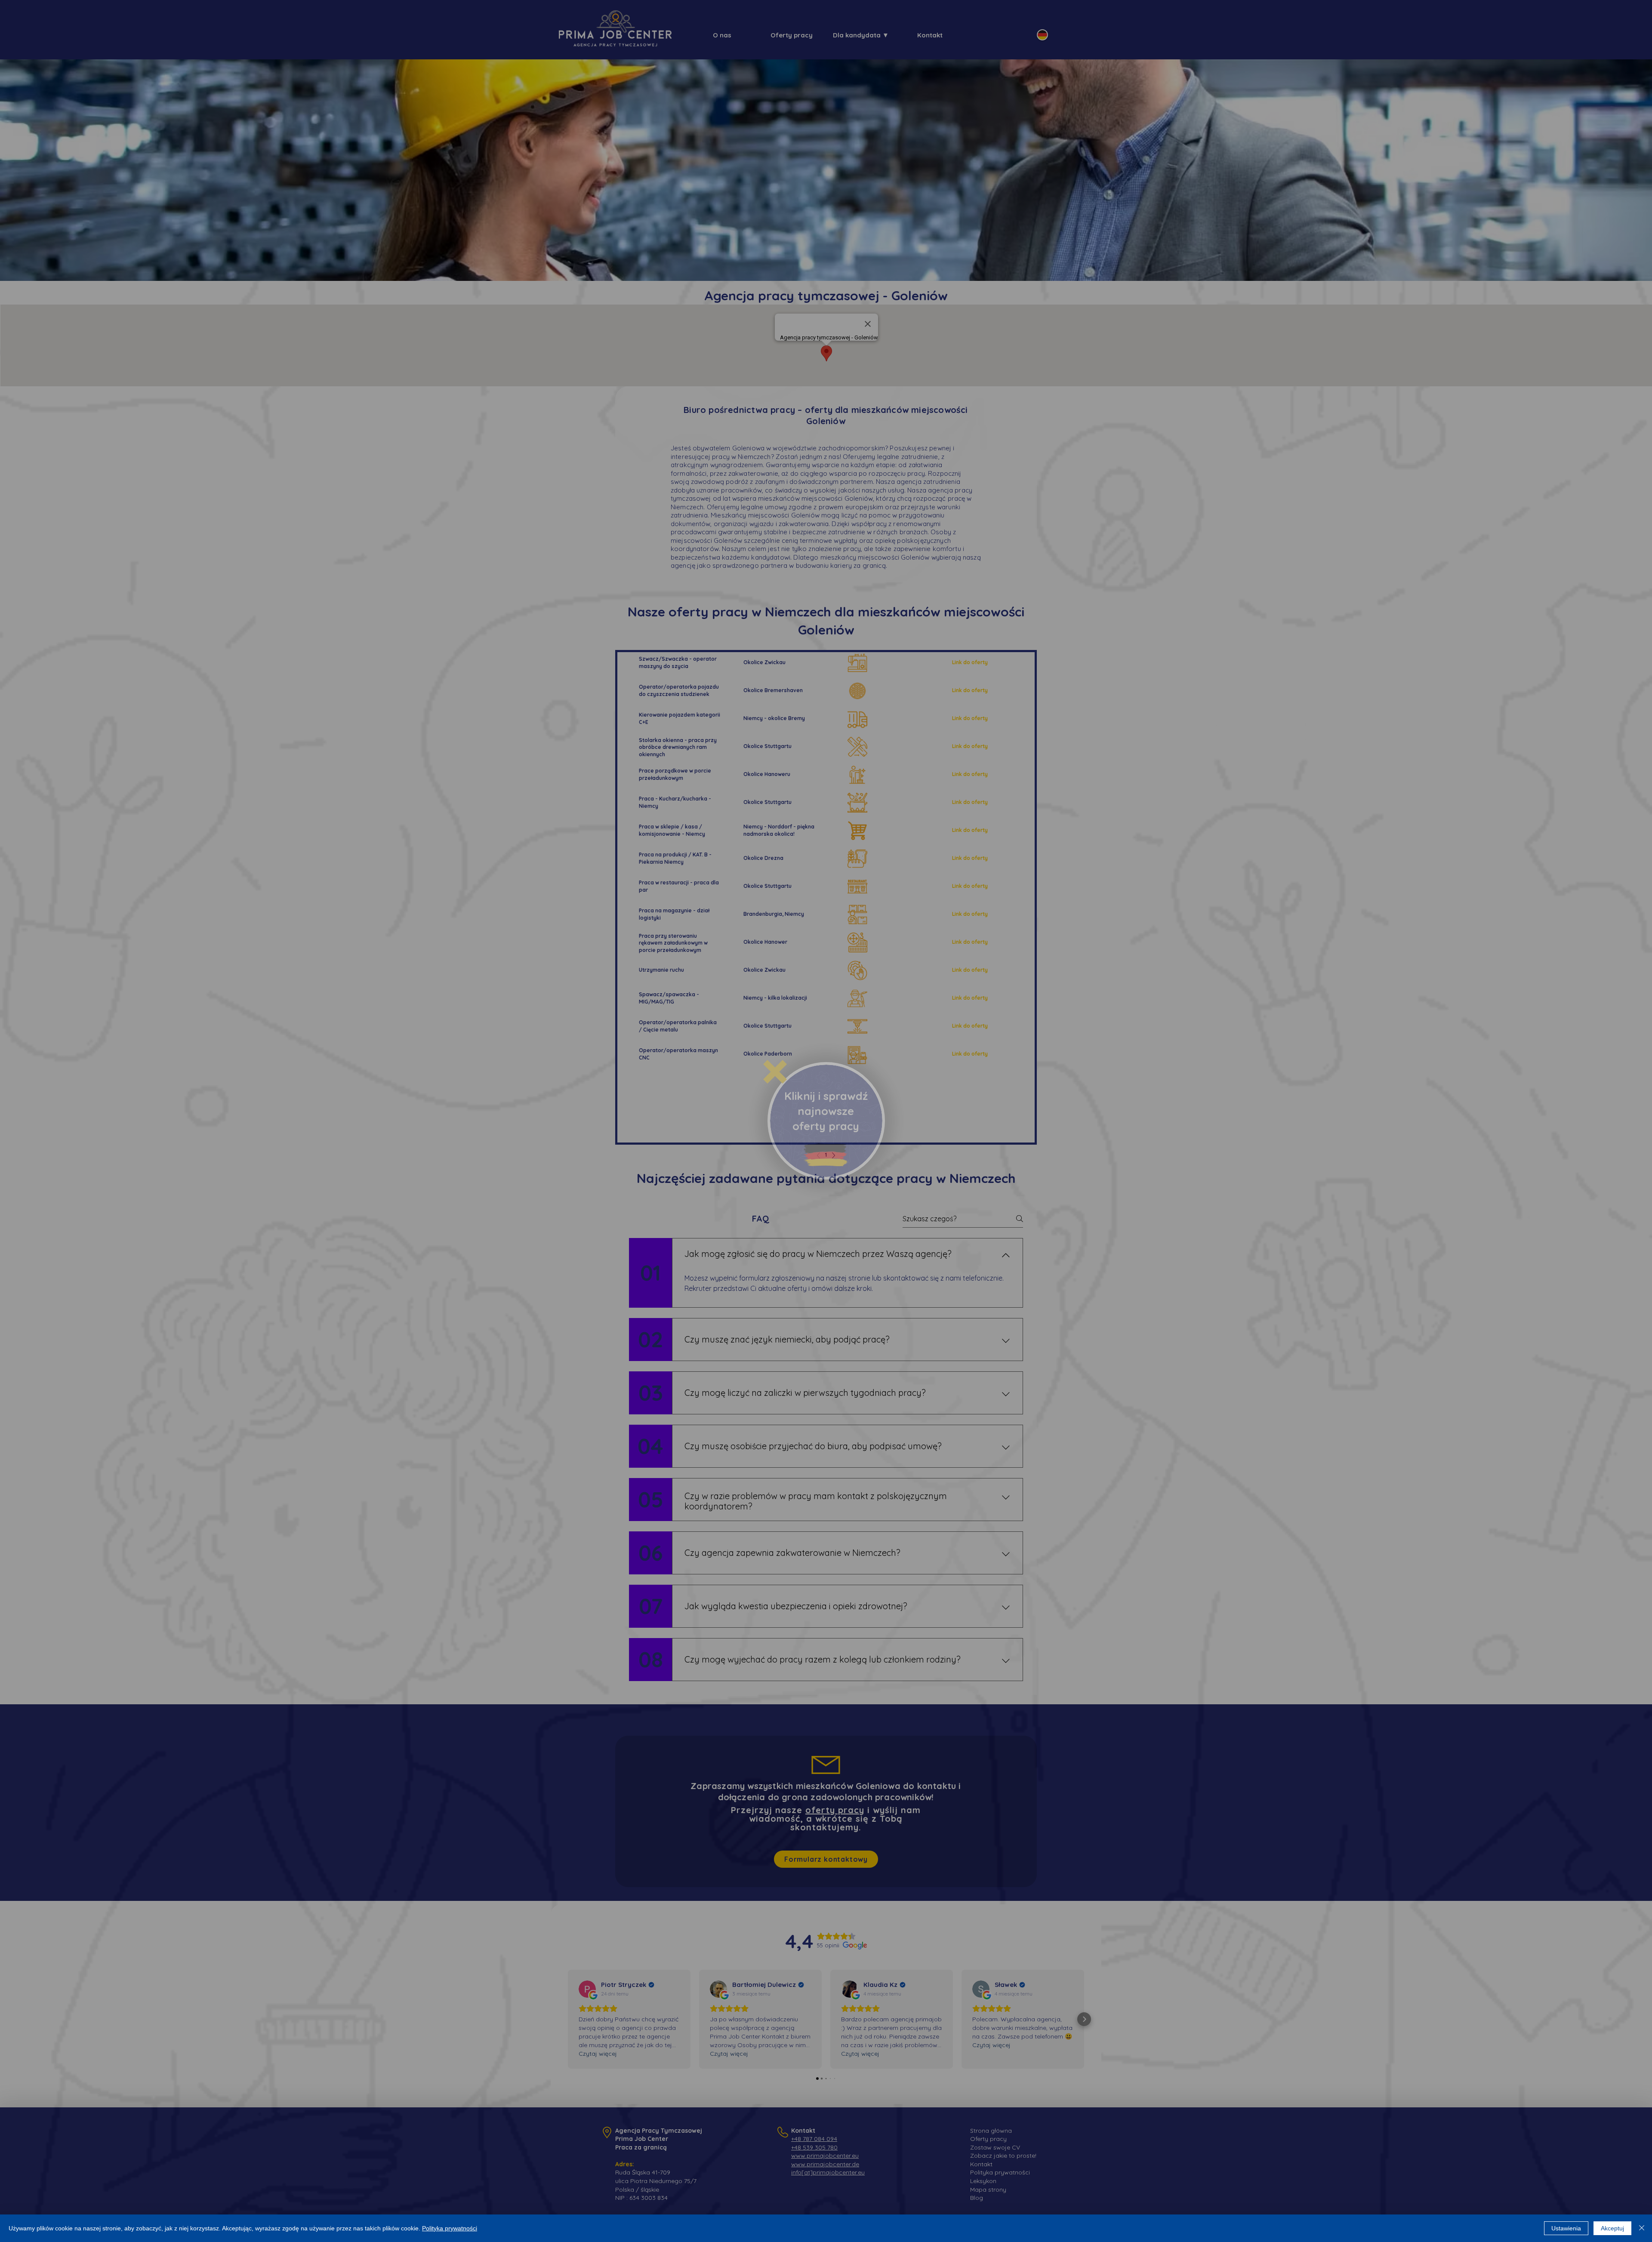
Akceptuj (1612, 2228)
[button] (775, 1072)
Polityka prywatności (450, 2228)
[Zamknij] (1642, 2228)
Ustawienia (1566, 2228)
